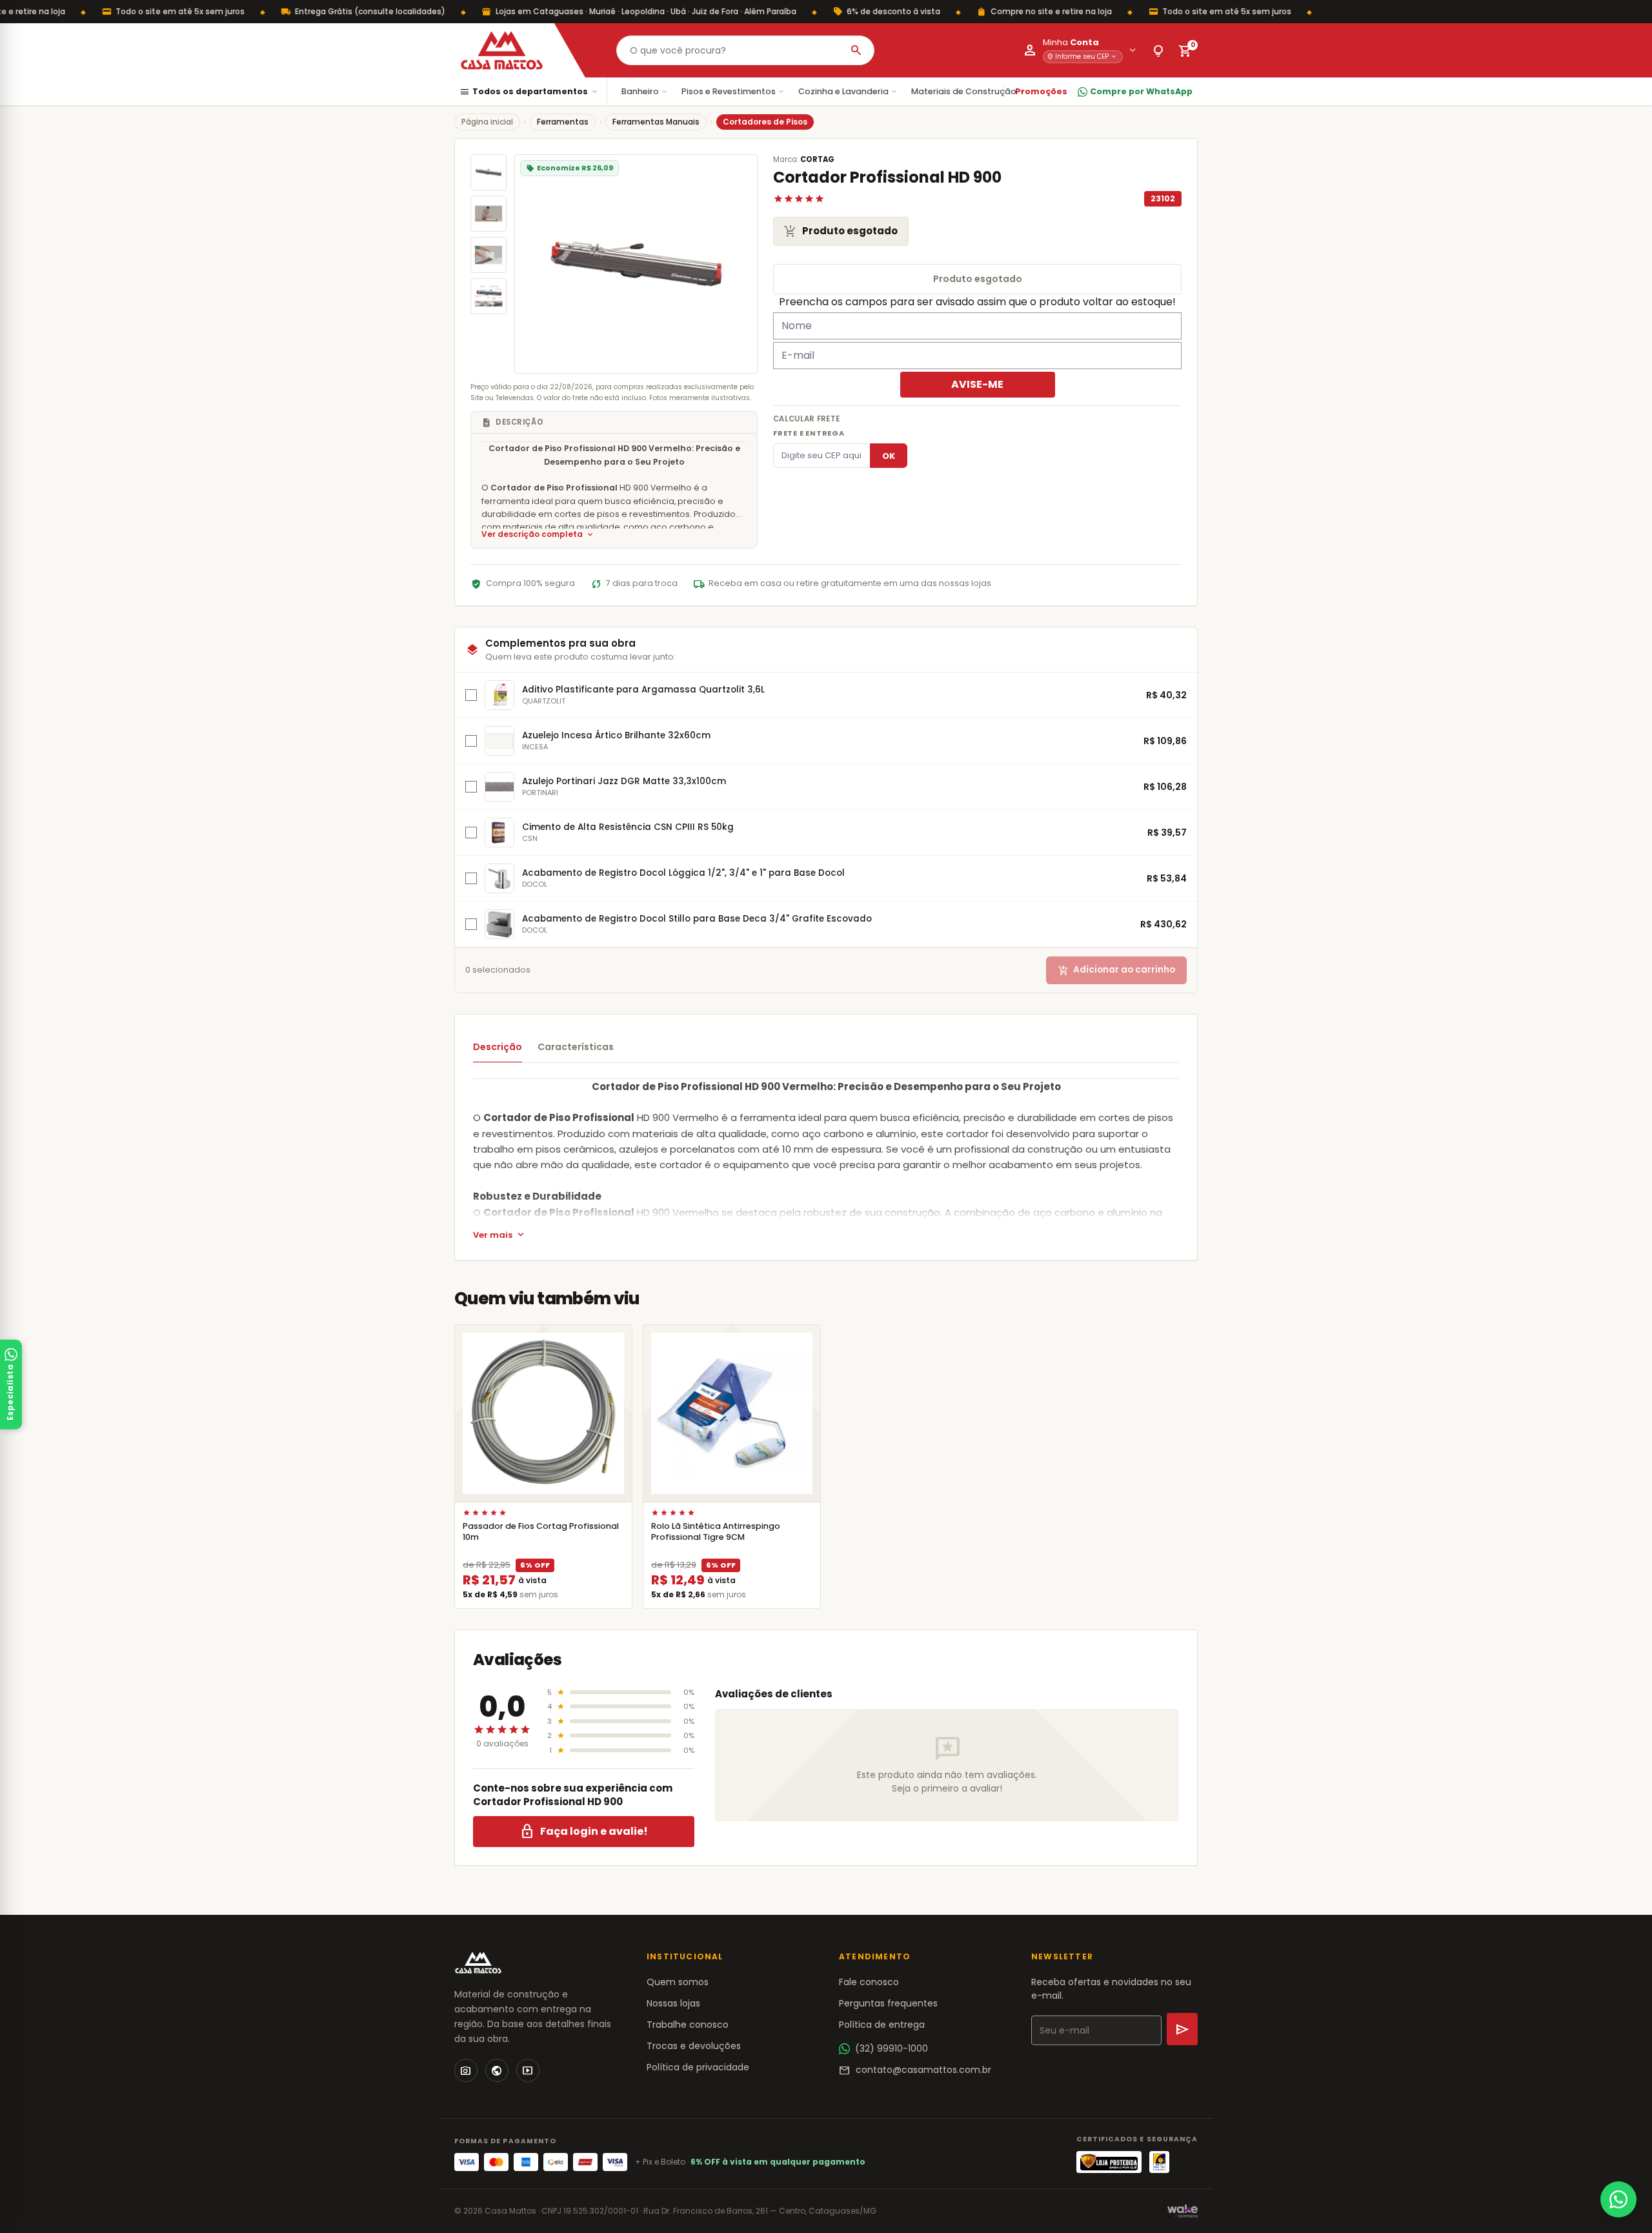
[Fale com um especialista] (1618, 2199)
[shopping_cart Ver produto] (543, 1413)
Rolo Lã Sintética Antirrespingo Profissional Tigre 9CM (716, 1531)
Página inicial (487, 122)
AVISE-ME (977, 384)
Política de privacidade (698, 2067)
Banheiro (645, 91)
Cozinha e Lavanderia (848, 91)
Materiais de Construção (969, 91)
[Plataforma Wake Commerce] (1183, 2211)
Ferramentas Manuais (656, 122)
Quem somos (678, 1982)
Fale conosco (869, 1982)
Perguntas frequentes (888, 2003)
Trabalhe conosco (688, 2025)
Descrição (498, 1047)
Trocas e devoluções (694, 2046)
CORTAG (817, 159)
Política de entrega (882, 2025)
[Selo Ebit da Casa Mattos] (1159, 2162)
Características (576, 1047)
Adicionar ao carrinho (1116, 970)
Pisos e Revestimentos (733, 91)
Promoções (1041, 91)
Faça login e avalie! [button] (584, 1832)
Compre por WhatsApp (1141, 91)
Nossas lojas (673, 2003)
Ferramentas (563, 122)
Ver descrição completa (538, 535)
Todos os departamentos (529, 92)
